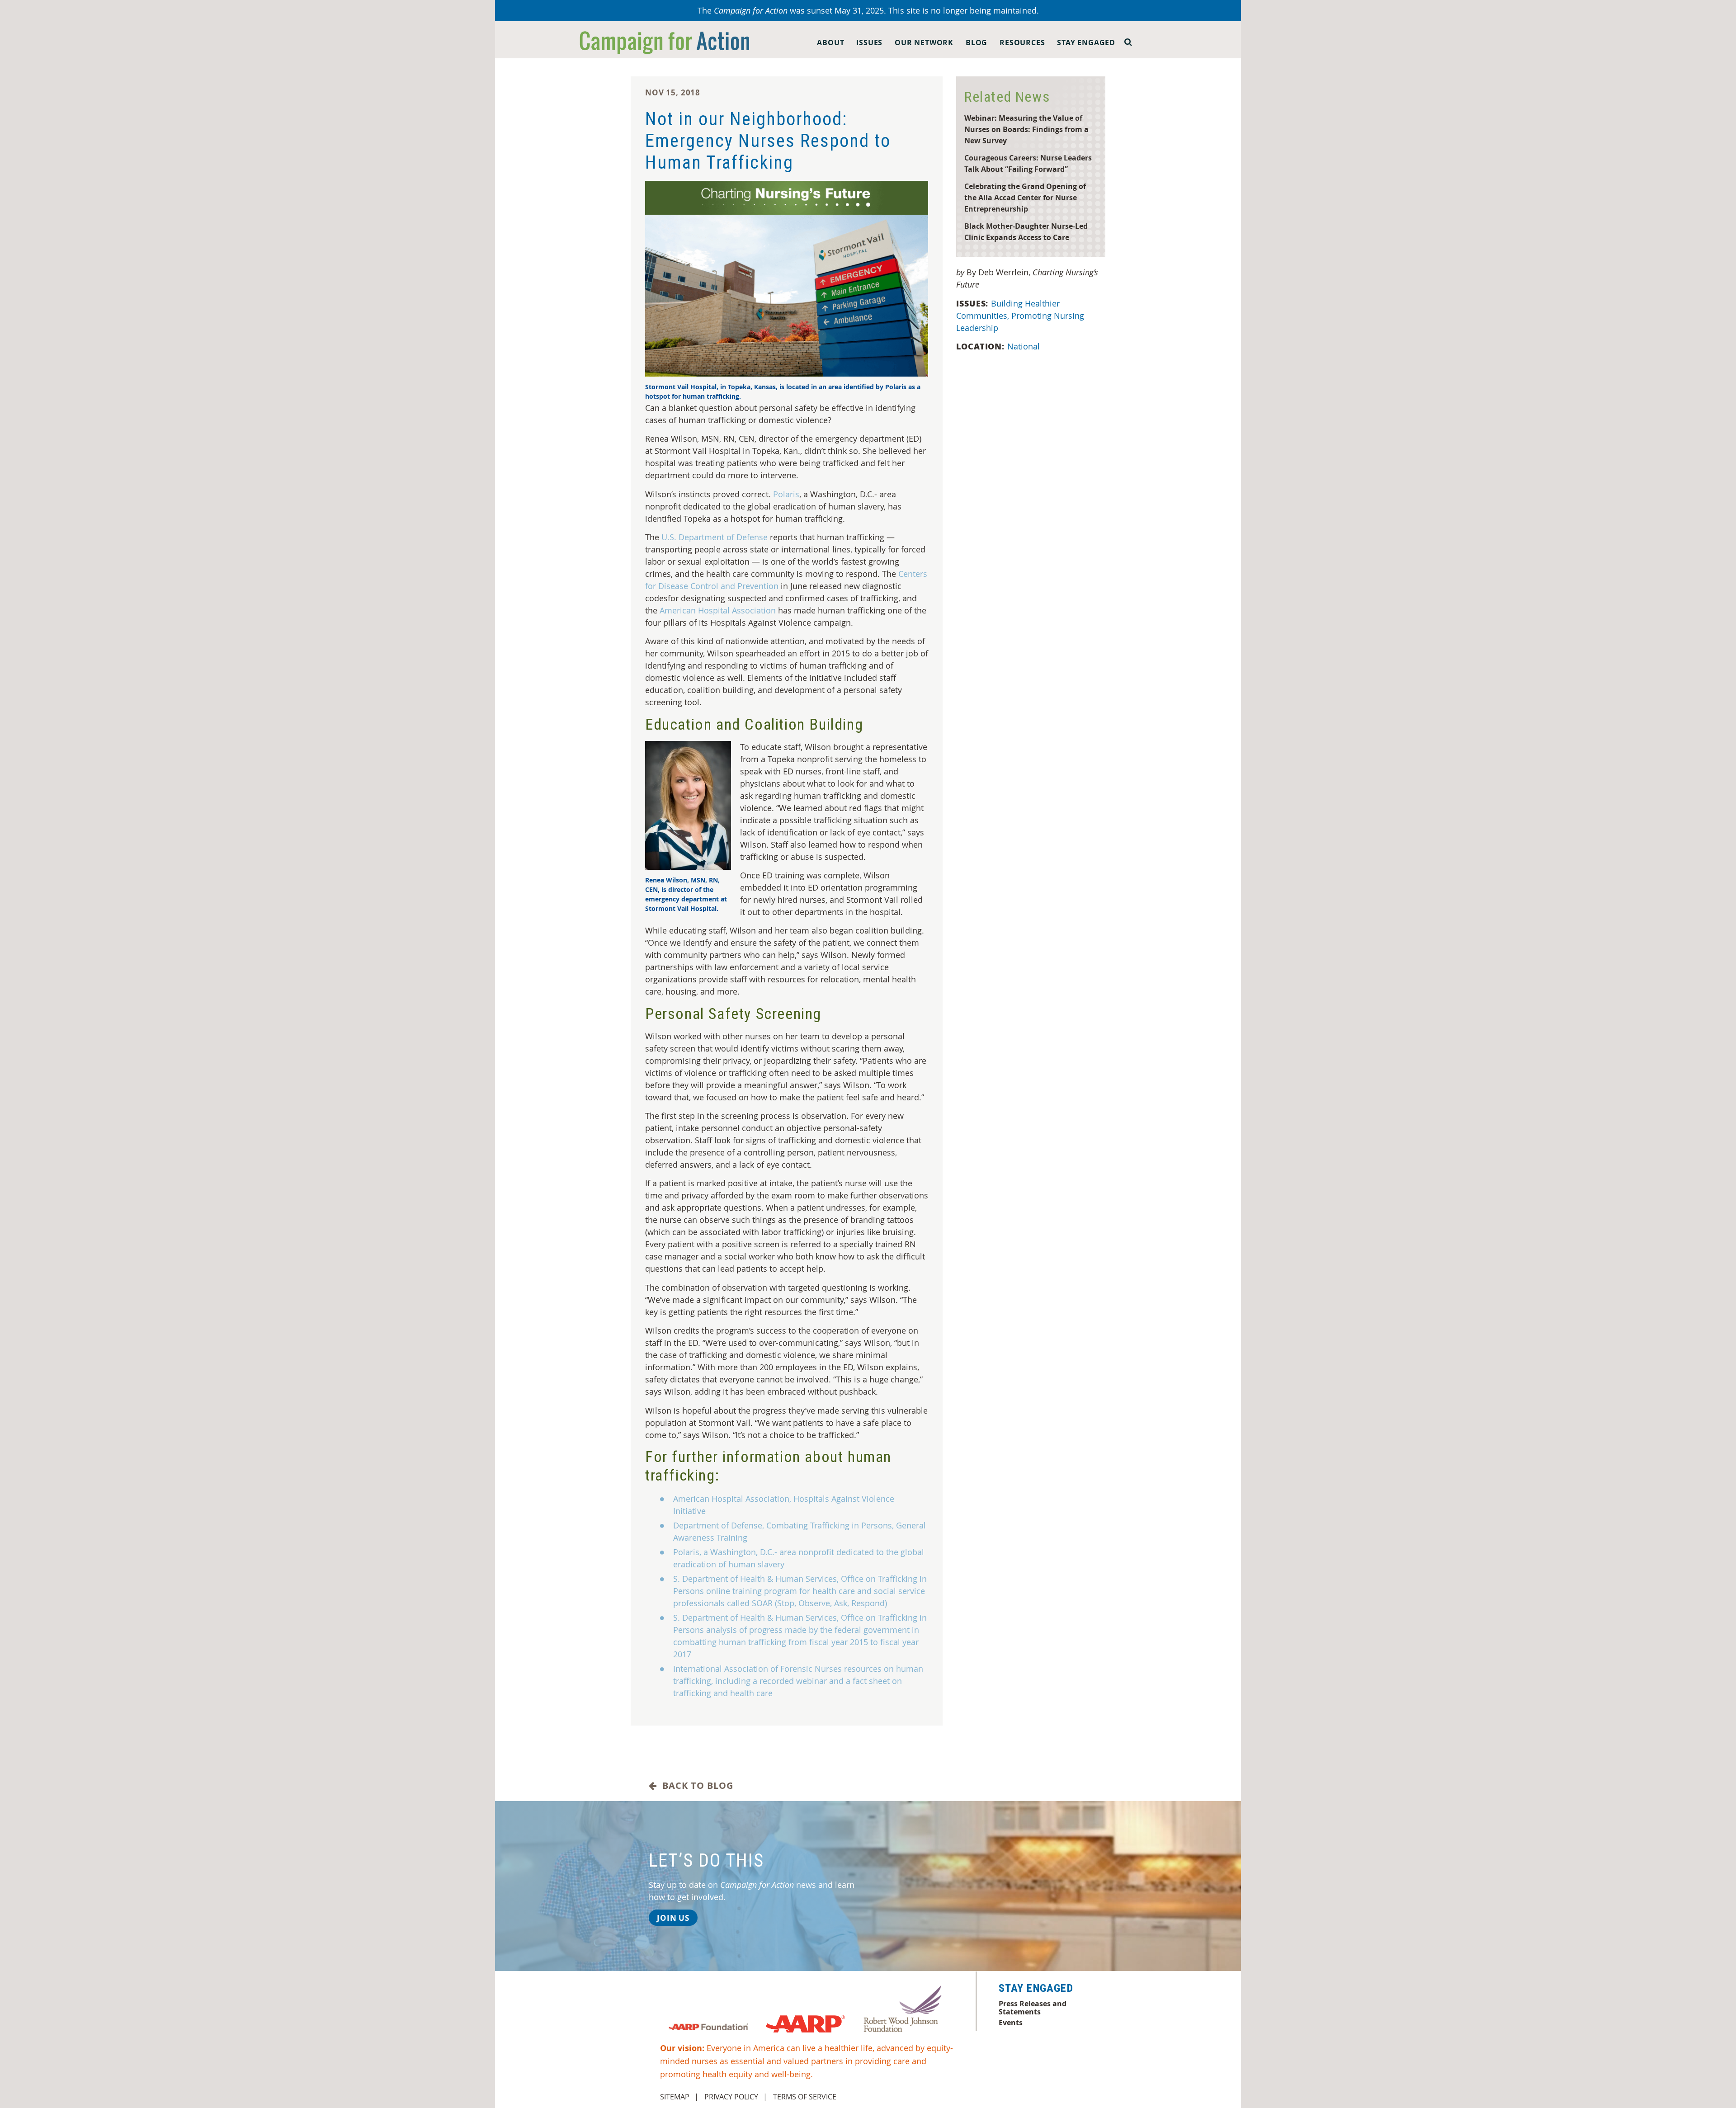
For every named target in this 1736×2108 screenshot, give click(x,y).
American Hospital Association (718, 610)
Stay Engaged (1086, 42)
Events (1011, 2023)
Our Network (924, 42)
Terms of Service (805, 2097)
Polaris (786, 494)
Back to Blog (695, 1786)
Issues (869, 42)
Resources (1022, 42)
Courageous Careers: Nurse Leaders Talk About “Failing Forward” (1028, 163)
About (830, 42)
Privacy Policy (731, 2097)
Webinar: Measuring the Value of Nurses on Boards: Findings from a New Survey (1026, 129)
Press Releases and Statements (1033, 2008)
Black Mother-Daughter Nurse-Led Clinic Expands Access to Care (1026, 231)
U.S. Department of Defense (715, 537)
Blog (976, 42)
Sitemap (675, 2097)
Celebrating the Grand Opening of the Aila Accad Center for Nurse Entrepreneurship (1025, 197)
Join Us (673, 1918)
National (1024, 346)
